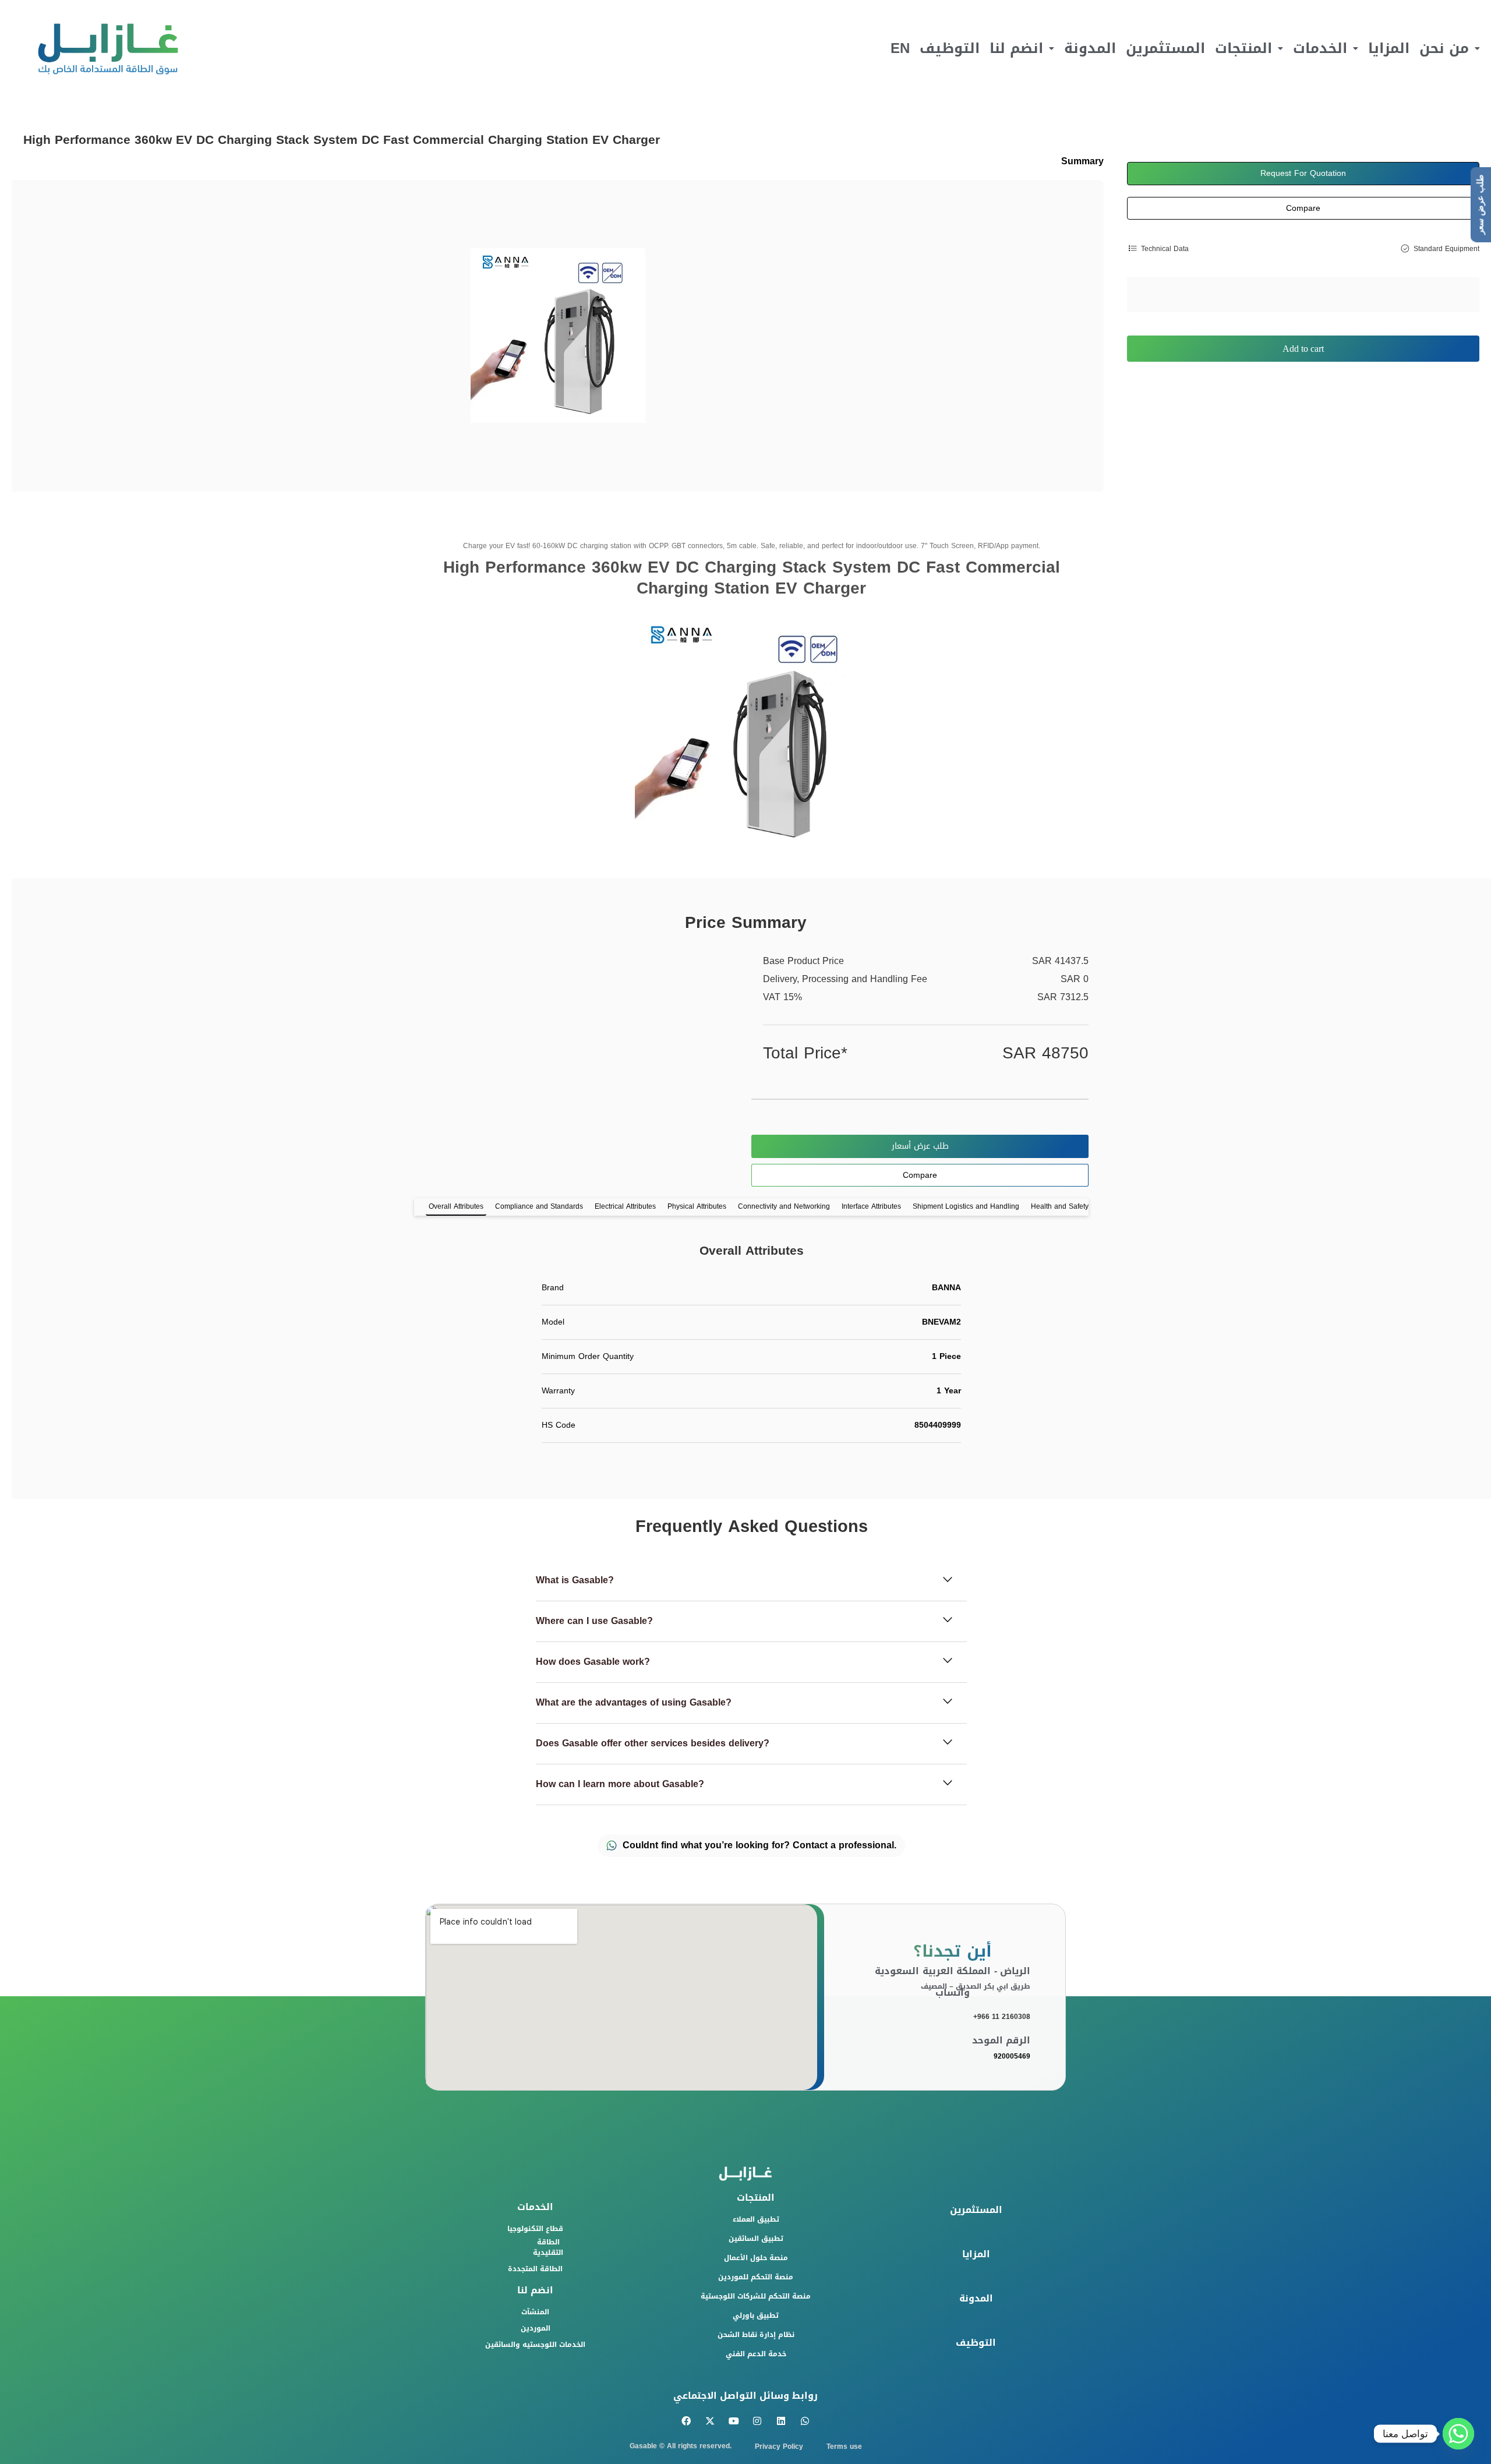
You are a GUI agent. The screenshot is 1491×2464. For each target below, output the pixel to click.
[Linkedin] (781, 2421)
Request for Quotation (1303, 173)
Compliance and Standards (539, 1206)
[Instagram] (757, 2421)
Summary (1082, 161)
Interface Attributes (871, 1206)
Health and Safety (1060, 1206)
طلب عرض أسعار (920, 1146)
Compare (1303, 208)
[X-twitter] (710, 2421)
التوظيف (950, 48)
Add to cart (1303, 349)
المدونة (1090, 48)
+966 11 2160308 (1002, 2017)
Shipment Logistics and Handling (966, 1206)
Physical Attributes (697, 1206)
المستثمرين (1165, 48)
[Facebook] (686, 2421)
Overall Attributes (456, 1206)
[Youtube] (734, 2421)
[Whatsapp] (805, 2421)
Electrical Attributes (625, 1206)
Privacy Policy (779, 2447)
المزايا (1389, 48)
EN (900, 48)
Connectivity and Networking (784, 1206)
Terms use (844, 2447)
